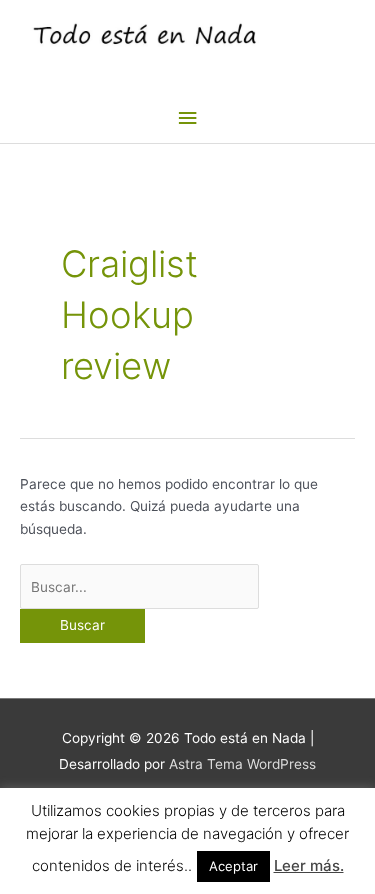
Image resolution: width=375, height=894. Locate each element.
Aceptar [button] (233, 866)
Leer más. (309, 865)
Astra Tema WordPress (242, 764)
